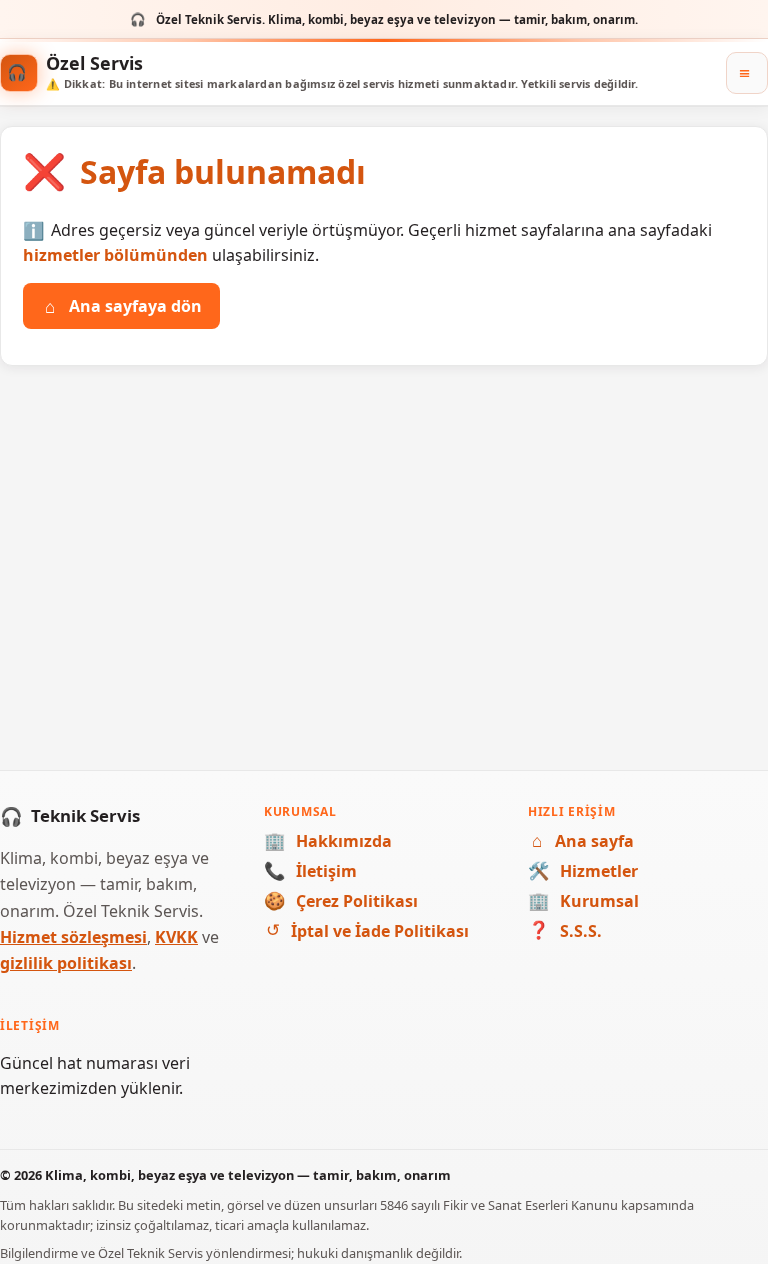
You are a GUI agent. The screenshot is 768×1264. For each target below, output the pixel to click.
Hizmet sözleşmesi (73, 937)
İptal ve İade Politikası (367, 931)
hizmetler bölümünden (115, 255)
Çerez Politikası (341, 901)
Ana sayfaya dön (123, 306)
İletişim (310, 871)
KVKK (176, 937)
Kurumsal (583, 901)
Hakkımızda (328, 841)
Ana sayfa (583, 841)
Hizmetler (583, 871)
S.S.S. (565, 931)
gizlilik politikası (66, 963)
